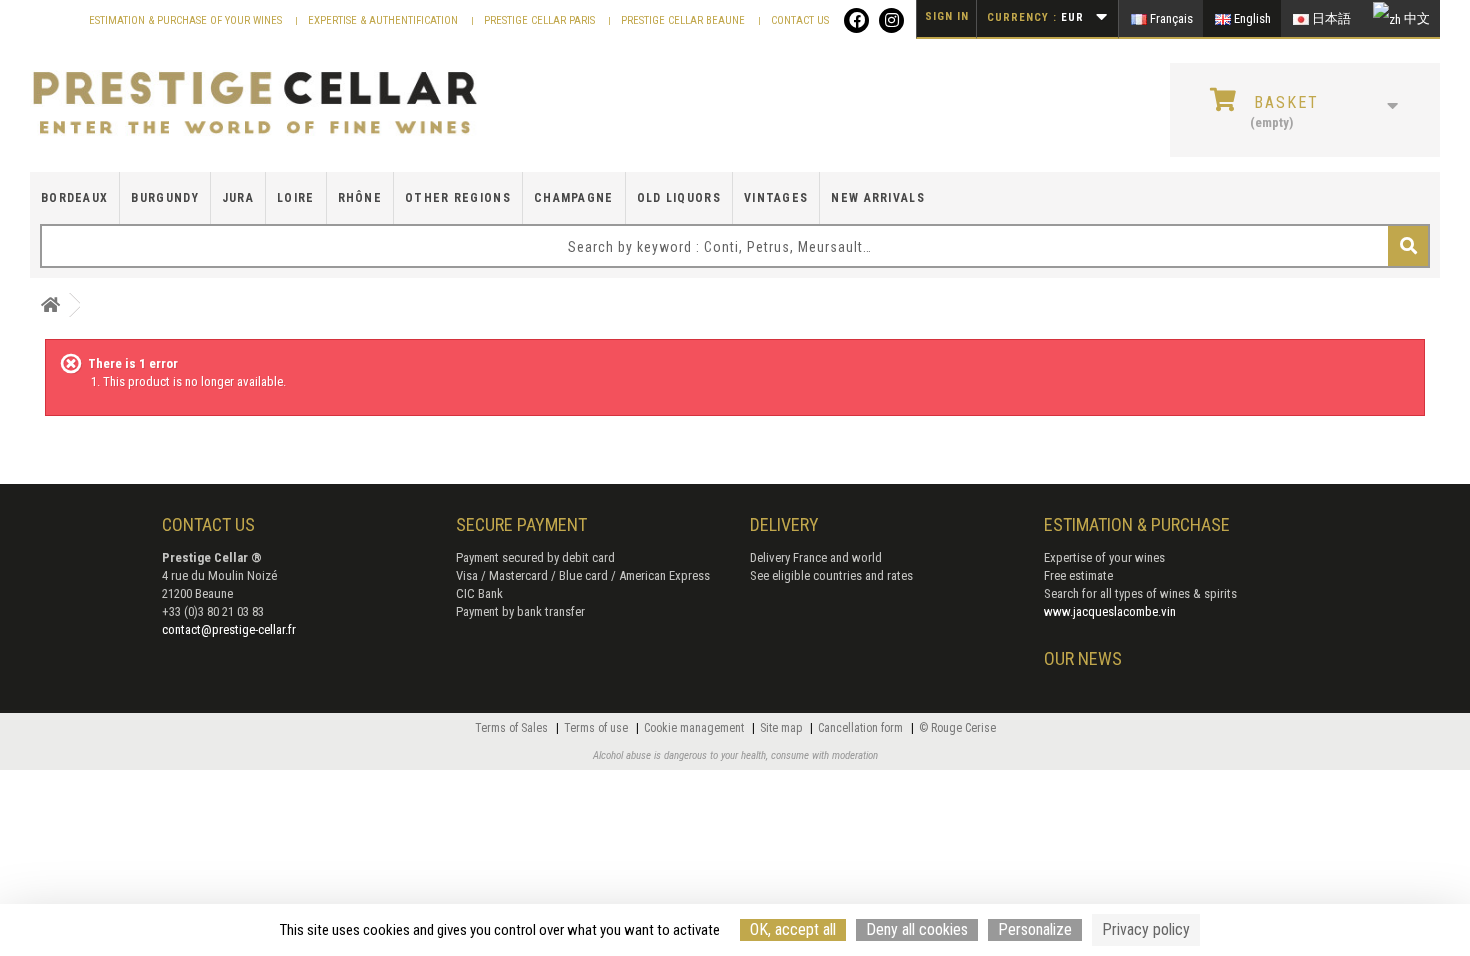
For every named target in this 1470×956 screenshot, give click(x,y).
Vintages (776, 198)
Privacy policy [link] (1146, 929)
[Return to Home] (50, 305)
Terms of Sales (513, 728)
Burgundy (164, 198)
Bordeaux (74, 198)
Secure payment (521, 524)
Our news (1083, 658)
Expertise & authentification (384, 20)
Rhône (360, 198)
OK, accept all (793, 929)
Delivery (784, 524)
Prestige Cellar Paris (541, 20)
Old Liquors (679, 198)
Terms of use (597, 728)
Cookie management (695, 728)
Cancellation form (862, 728)
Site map (782, 728)
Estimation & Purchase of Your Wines (187, 20)
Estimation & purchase (1137, 524)
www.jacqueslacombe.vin (1110, 611)
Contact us (800, 20)
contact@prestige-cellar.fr (229, 629)
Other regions (458, 198)
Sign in (947, 16)
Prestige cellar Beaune (684, 20)
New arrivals (878, 198)
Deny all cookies (917, 929)
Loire (296, 198)
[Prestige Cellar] (255, 104)
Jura (238, 198)
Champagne (574, 198)
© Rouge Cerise (957, 728)
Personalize (1035, 929)
